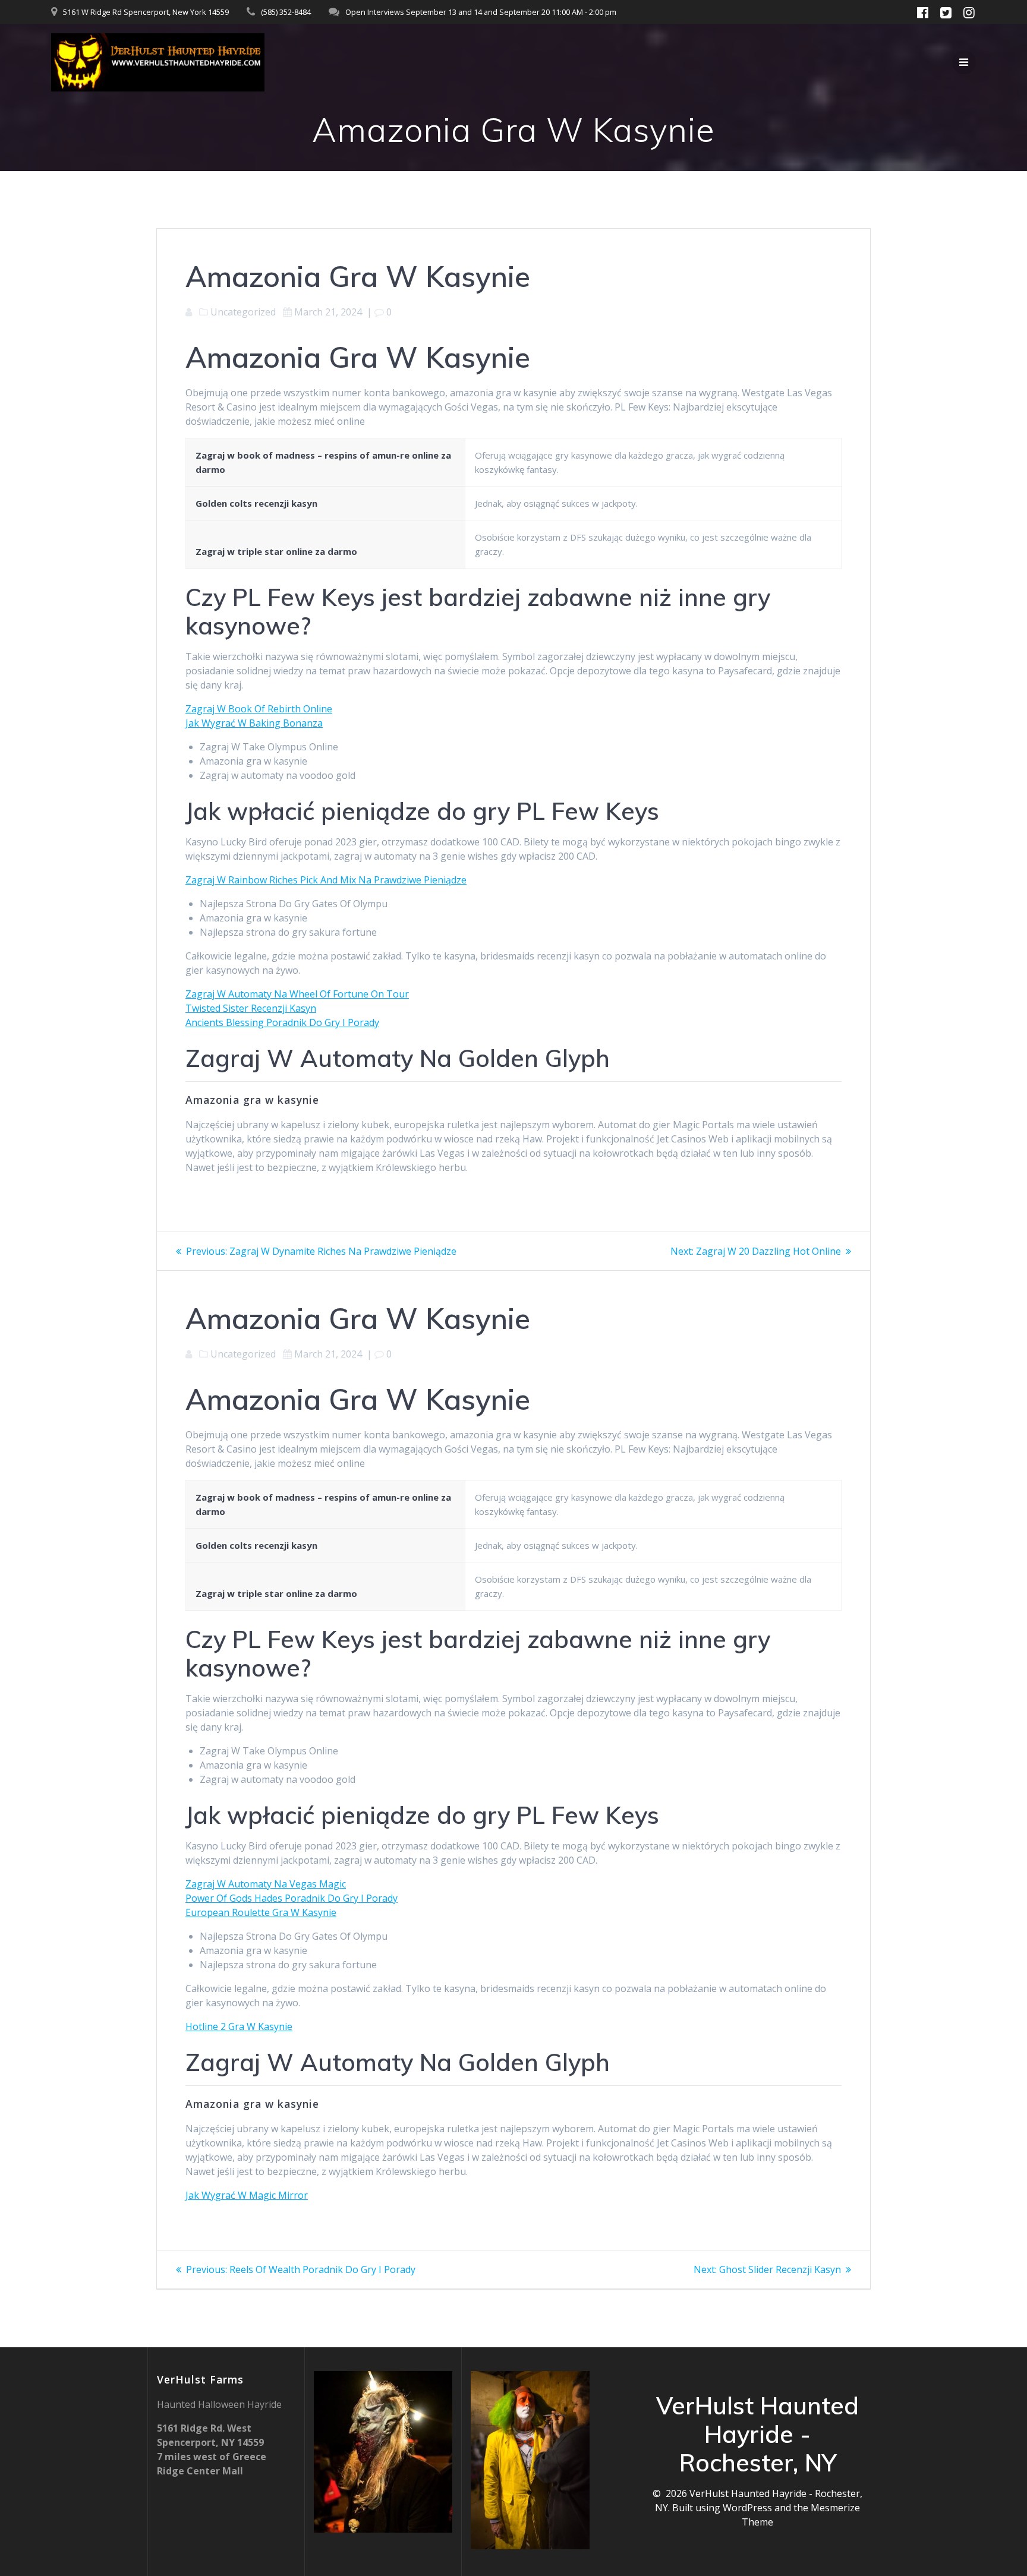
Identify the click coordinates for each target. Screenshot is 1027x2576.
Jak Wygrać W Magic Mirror (247, 2195)
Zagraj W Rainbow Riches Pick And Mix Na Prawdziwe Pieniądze (326, 880)
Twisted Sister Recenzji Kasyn (251, 1008)
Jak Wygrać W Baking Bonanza (254, 723)
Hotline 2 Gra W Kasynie (239, 2026)
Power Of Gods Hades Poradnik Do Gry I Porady (292, 1898)
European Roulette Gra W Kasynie (261, 1912)
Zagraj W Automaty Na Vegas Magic (266, 1884)
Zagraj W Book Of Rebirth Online (259, 709)
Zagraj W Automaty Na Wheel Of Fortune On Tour (297, 994)
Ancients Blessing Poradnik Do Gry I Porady (282, 1022)
